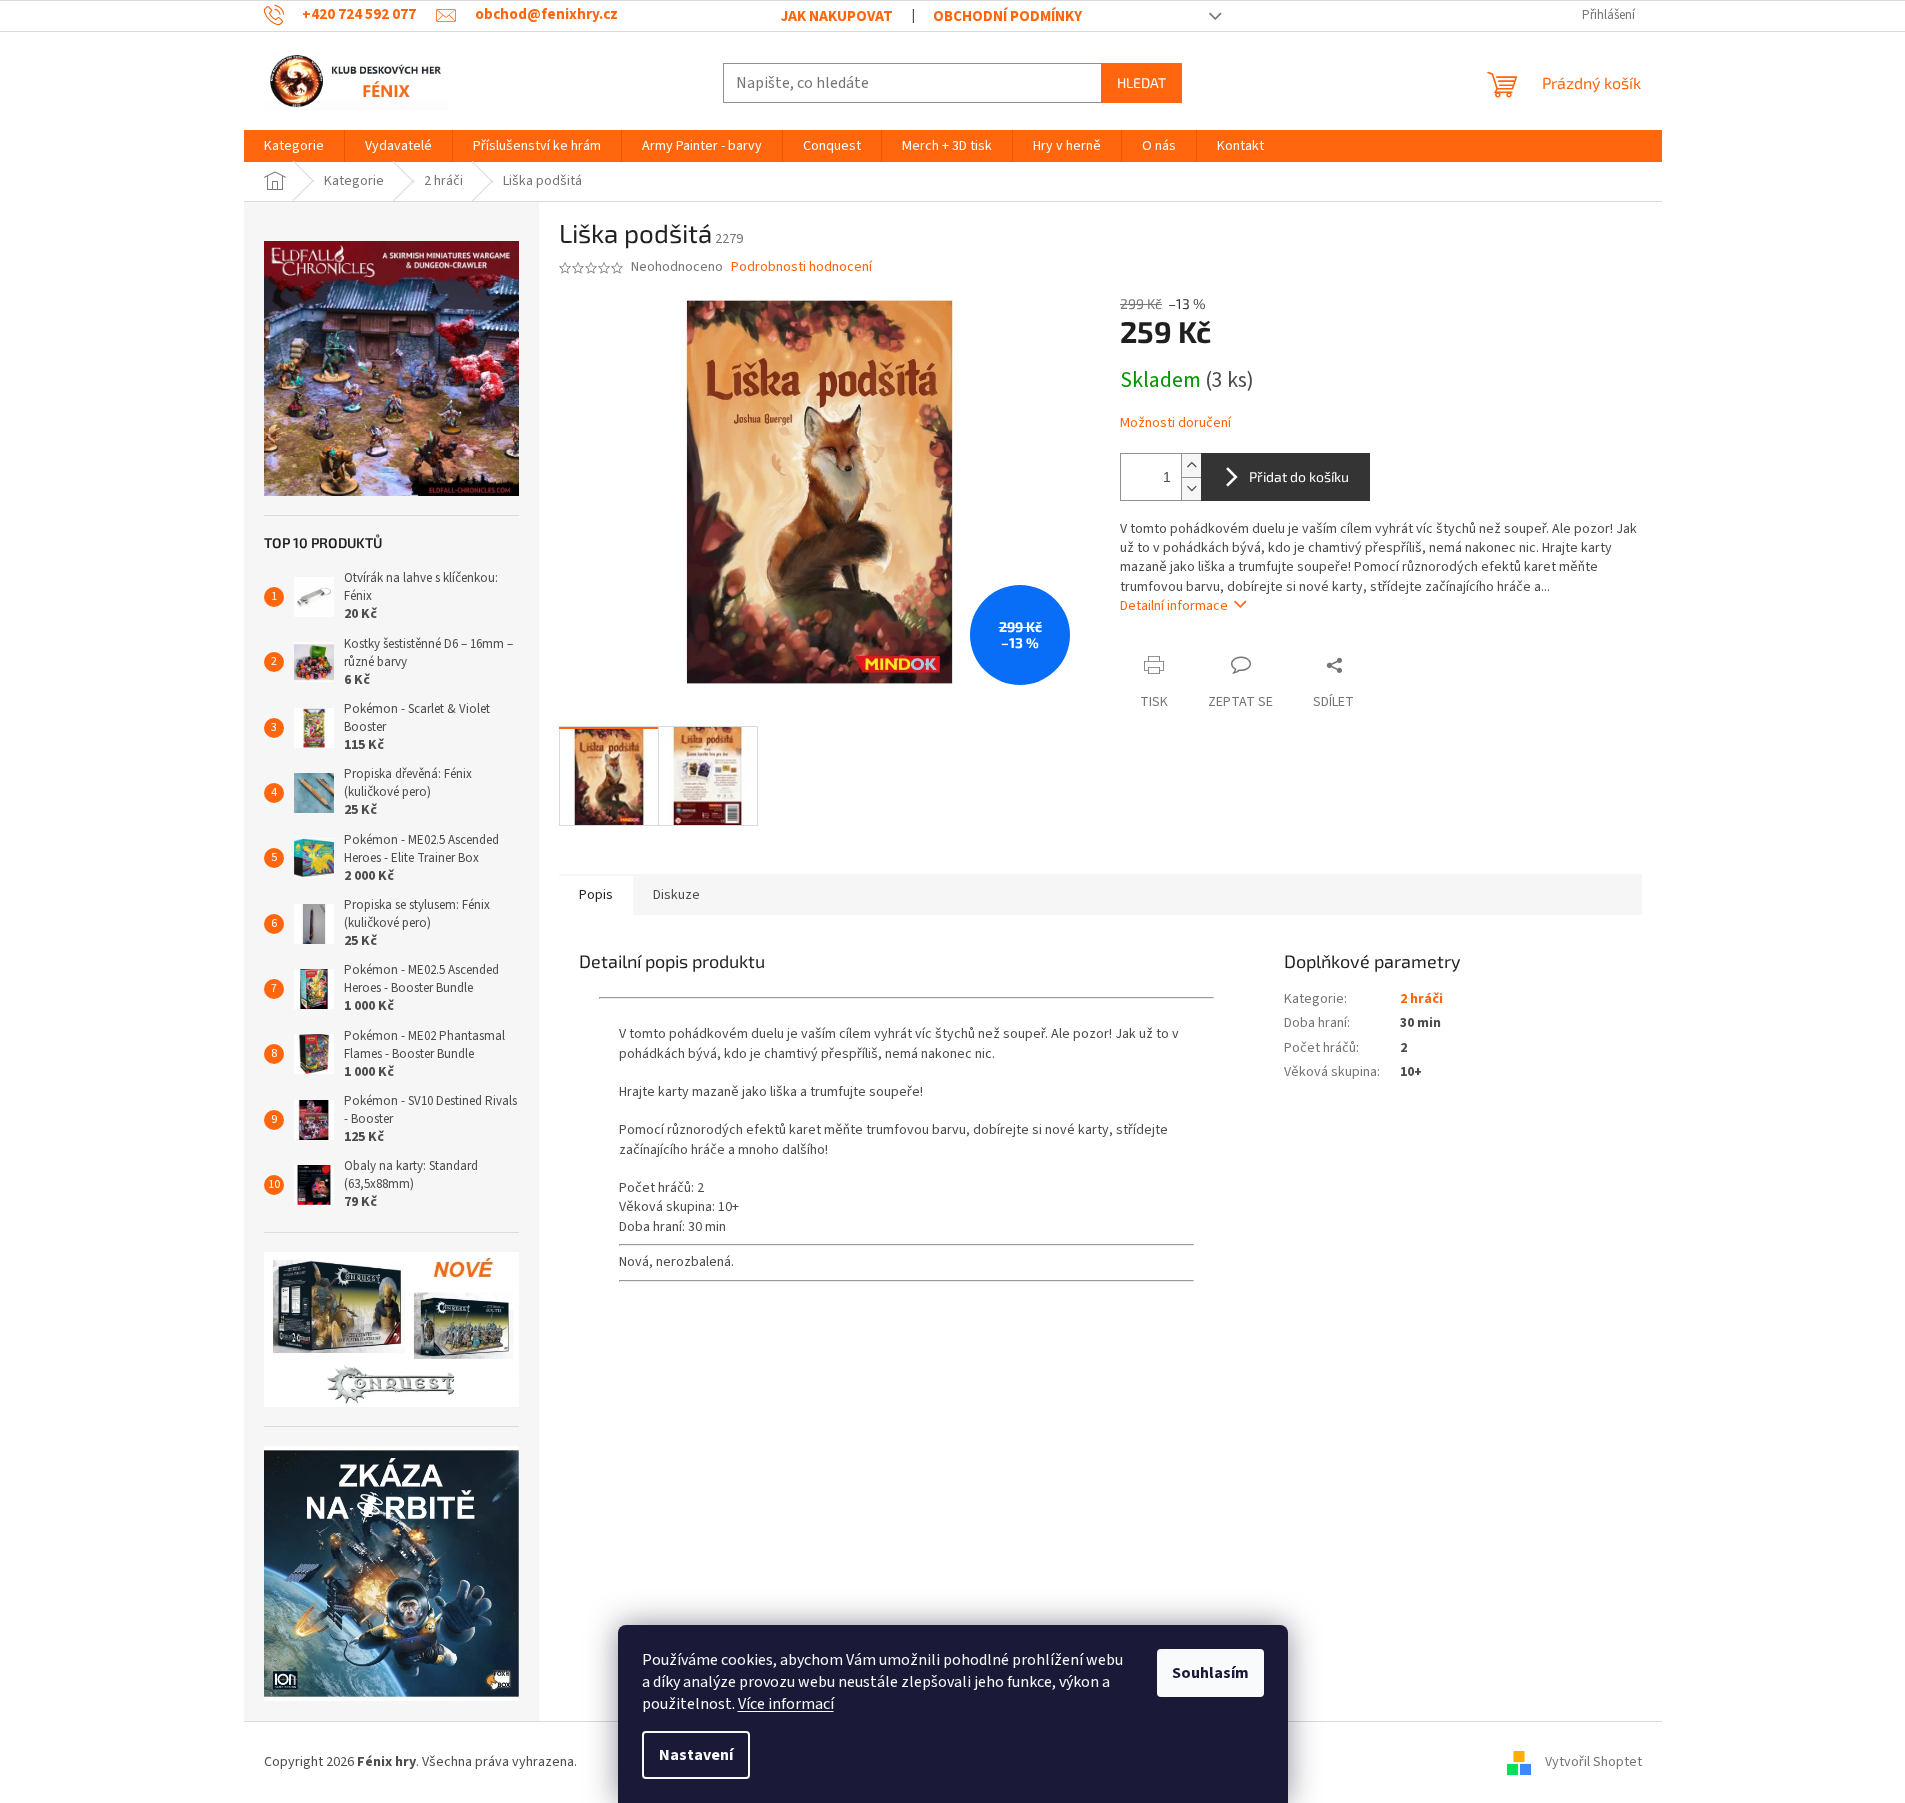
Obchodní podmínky (1007, 16)
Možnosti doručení (1175, 423)
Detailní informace (1174, 606)
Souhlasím (1210, 1673)
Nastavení (696, 1755)
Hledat (1141, 82)
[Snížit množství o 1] (1191, 488)
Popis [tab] (596, 895)
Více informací (786, 1704)
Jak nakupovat (837, 16)
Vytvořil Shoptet (1593, 1762)
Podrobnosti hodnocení (801, 267)
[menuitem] (294, 146)
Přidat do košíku (1299, 476)
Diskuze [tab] (676, 895)
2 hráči (1421, 999)
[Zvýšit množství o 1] (1191, 465)
